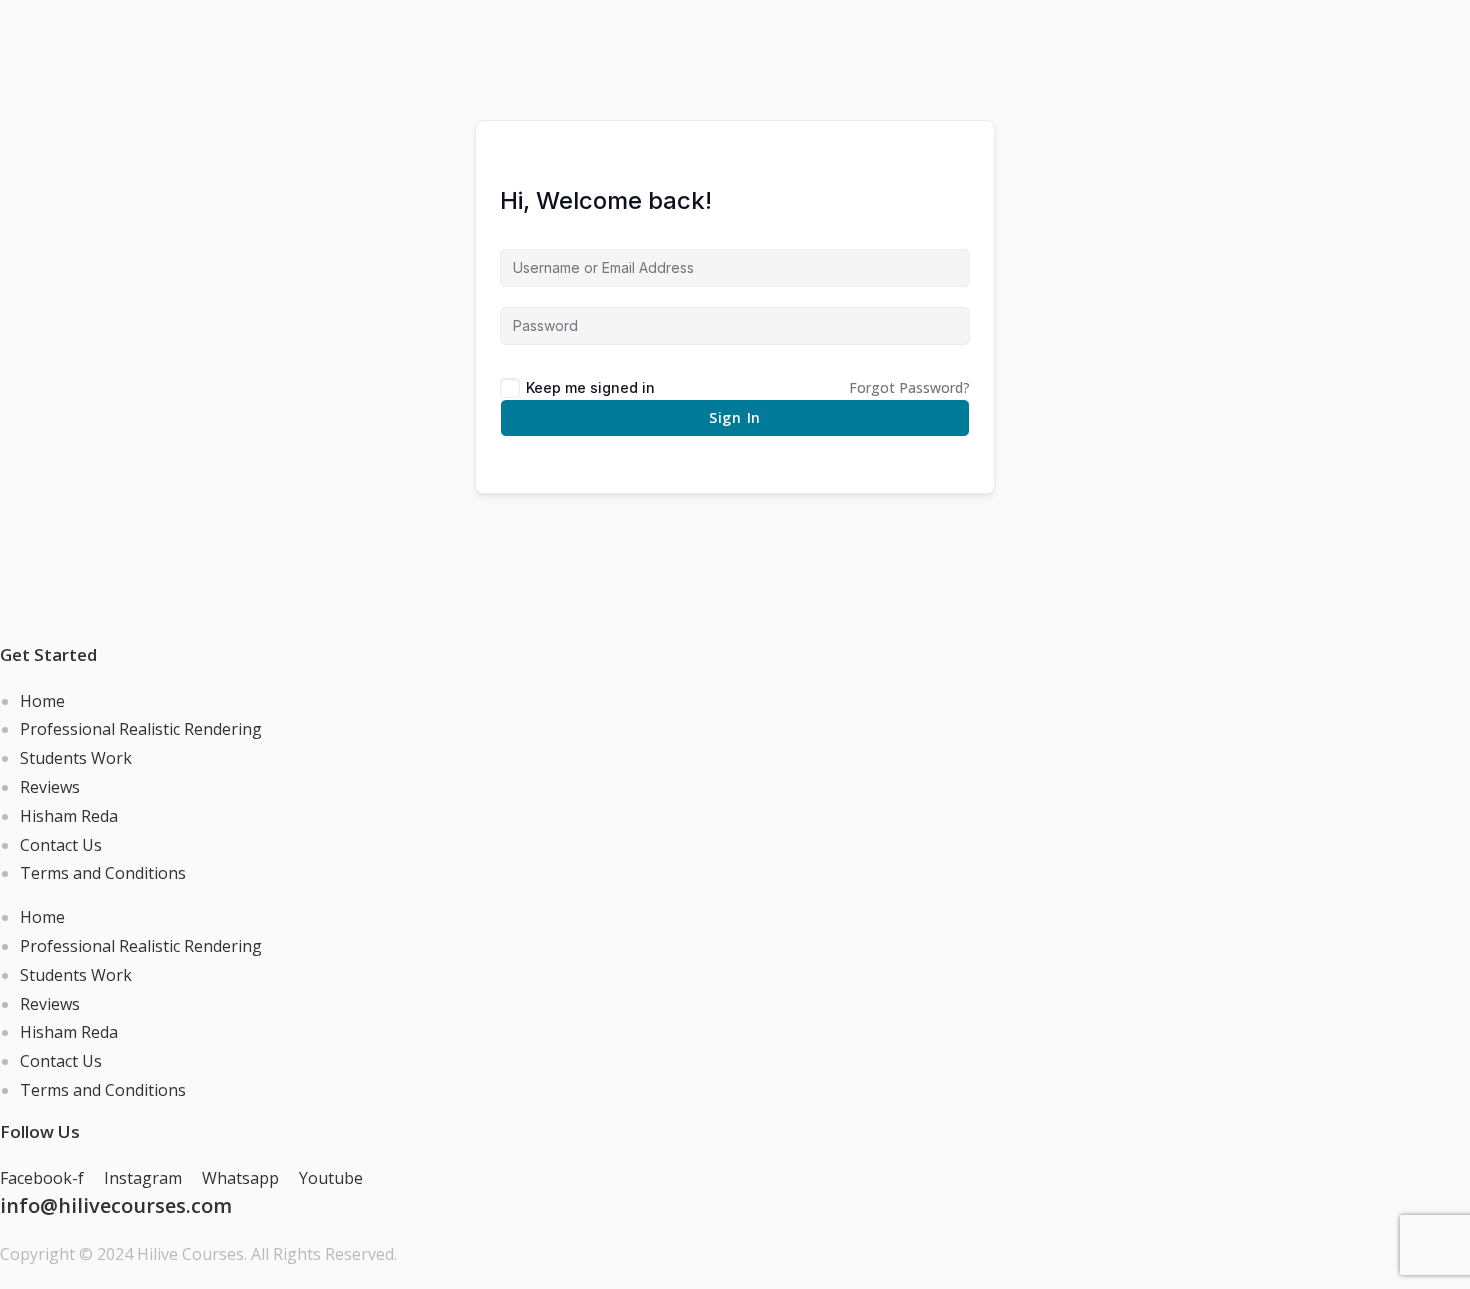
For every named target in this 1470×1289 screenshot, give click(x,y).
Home (42, 701)
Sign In (735, 417)
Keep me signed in (590, 387)
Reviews (50, 787)
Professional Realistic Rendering (141, 729)
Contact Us (61, 845)
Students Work (76, 758)
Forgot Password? (909, 387)
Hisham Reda (69, 816)
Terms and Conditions (103, 873)
